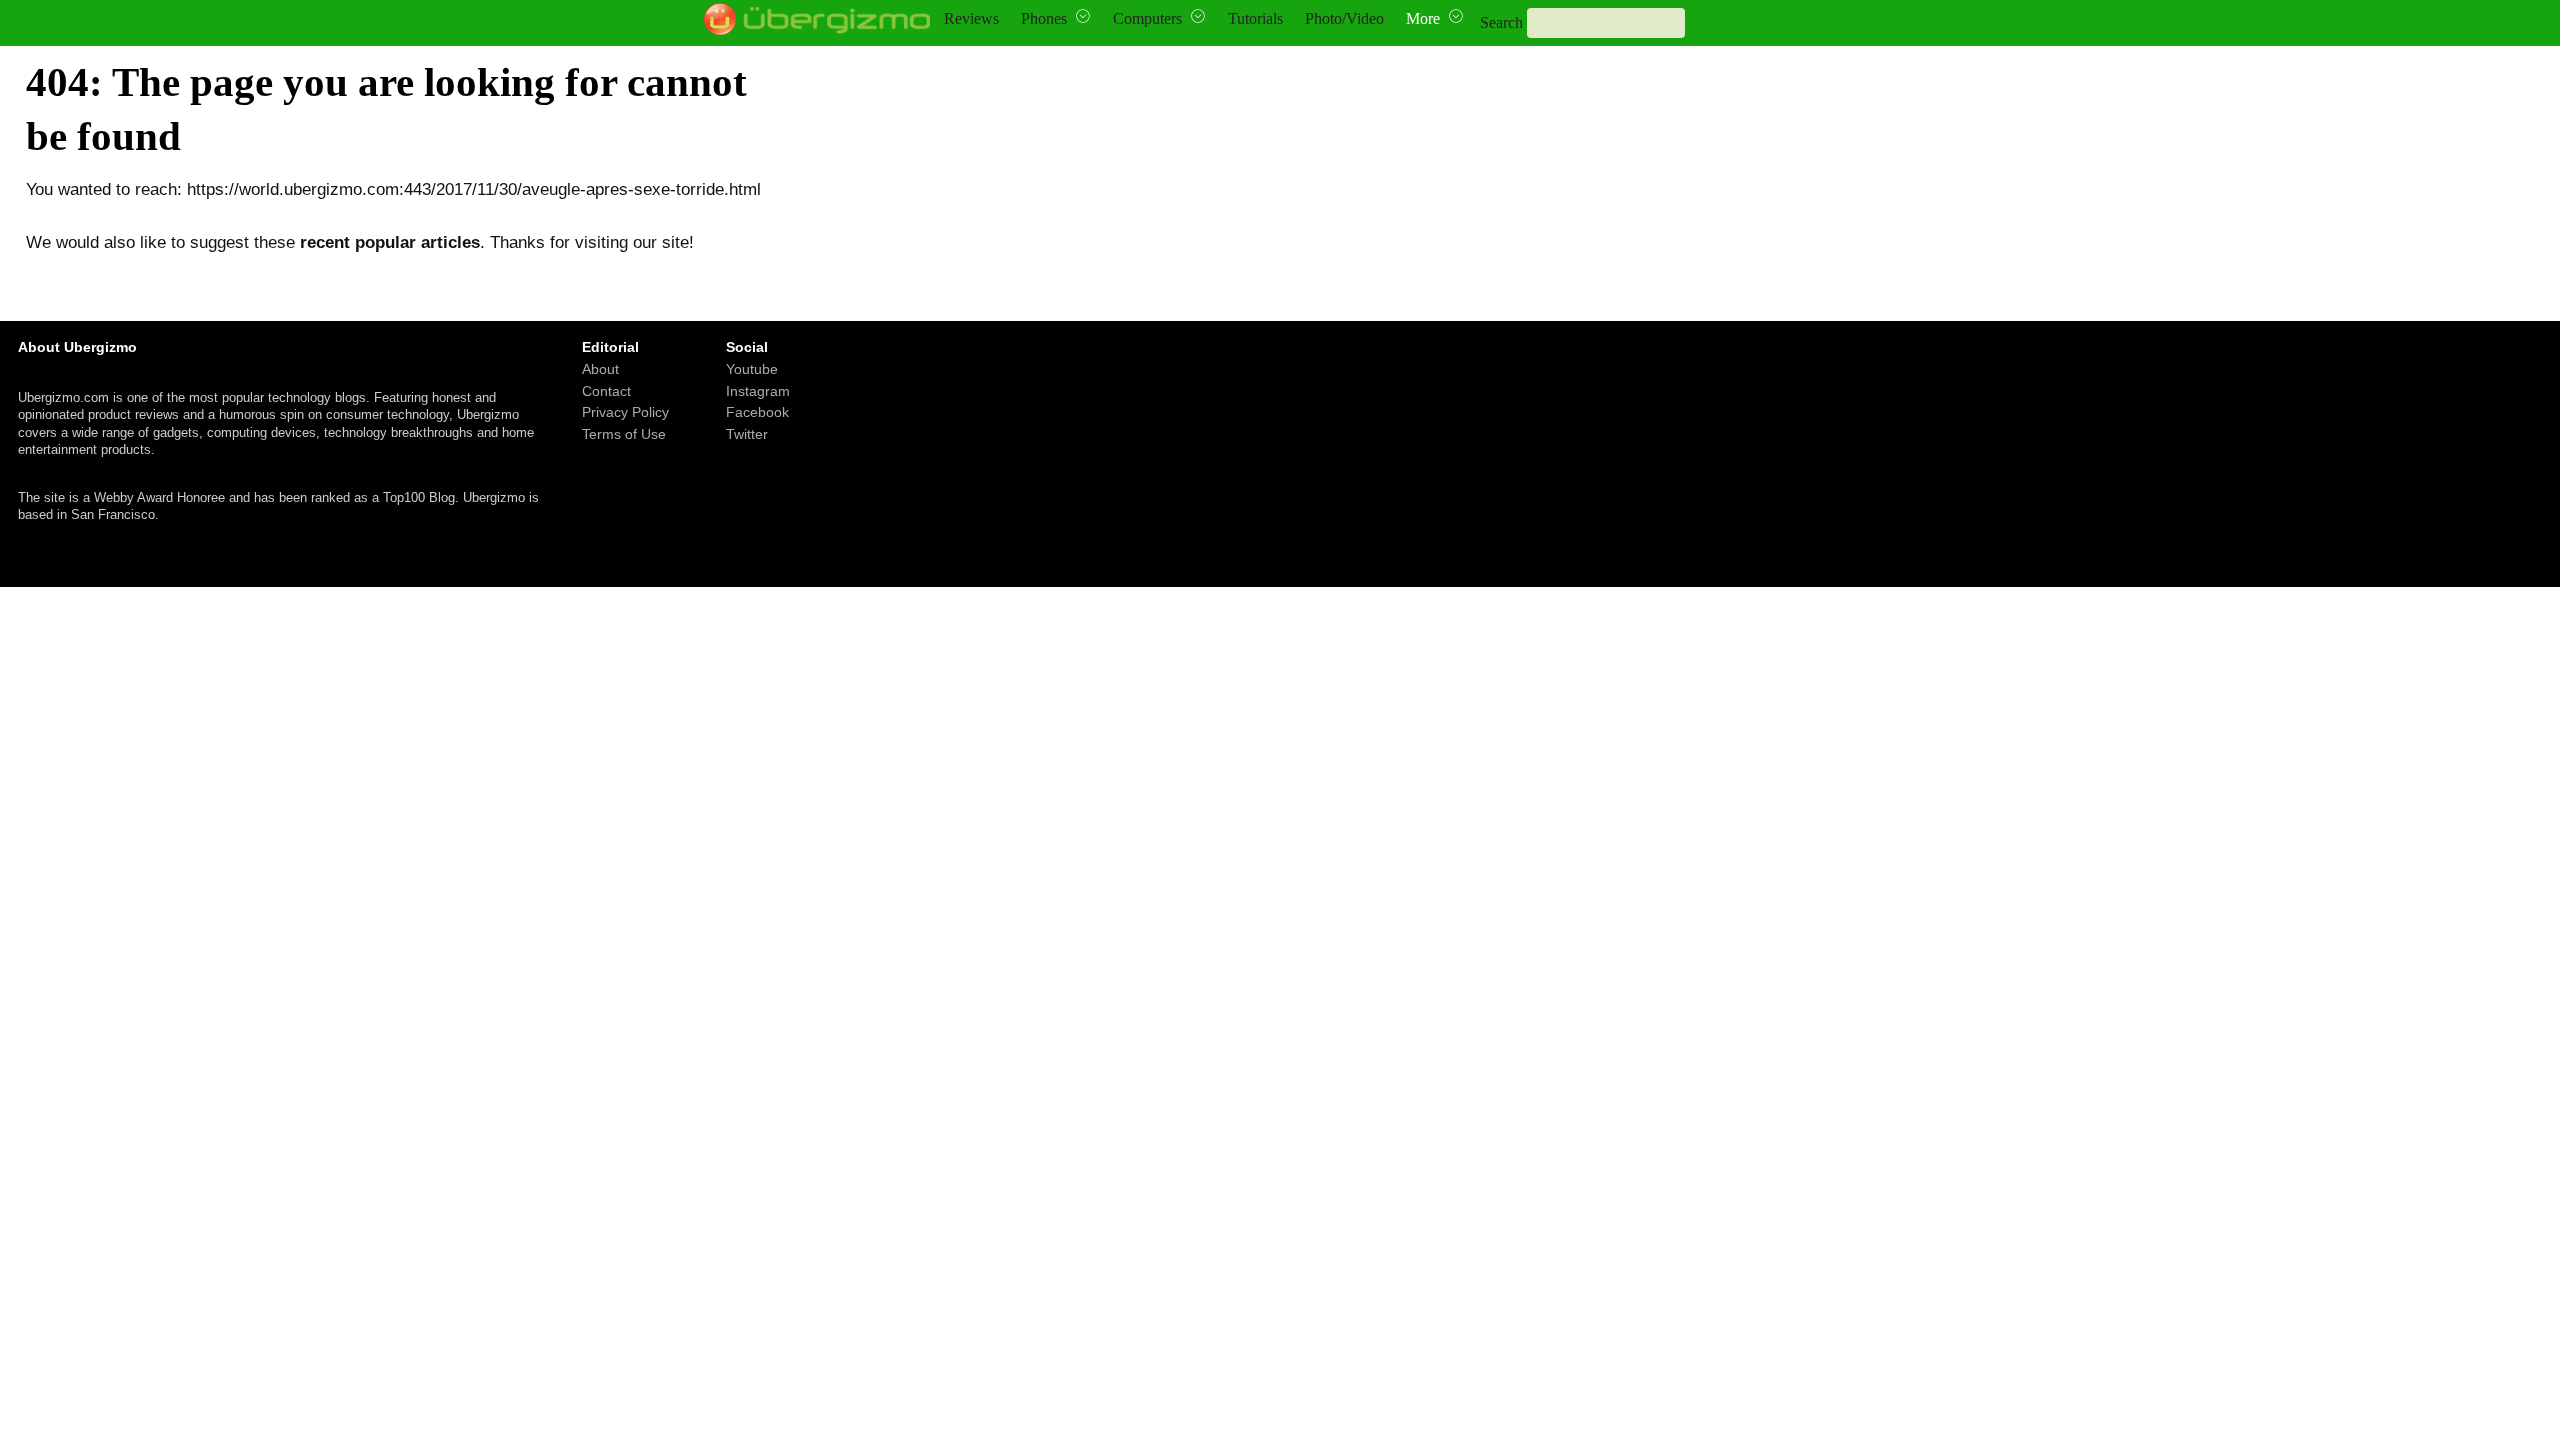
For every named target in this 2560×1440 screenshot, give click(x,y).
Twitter (747, 434)
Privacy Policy (625, 413)
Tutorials (1255, 18)
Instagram (758, 391)
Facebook (757, 413)
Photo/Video (1344, 18)
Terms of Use (624, 434)
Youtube (752, 369)
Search (1501, 22)
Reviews (971, 18)
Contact (606, 391)
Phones (1044, 18)
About (600, 369)
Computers (1147, 18)
